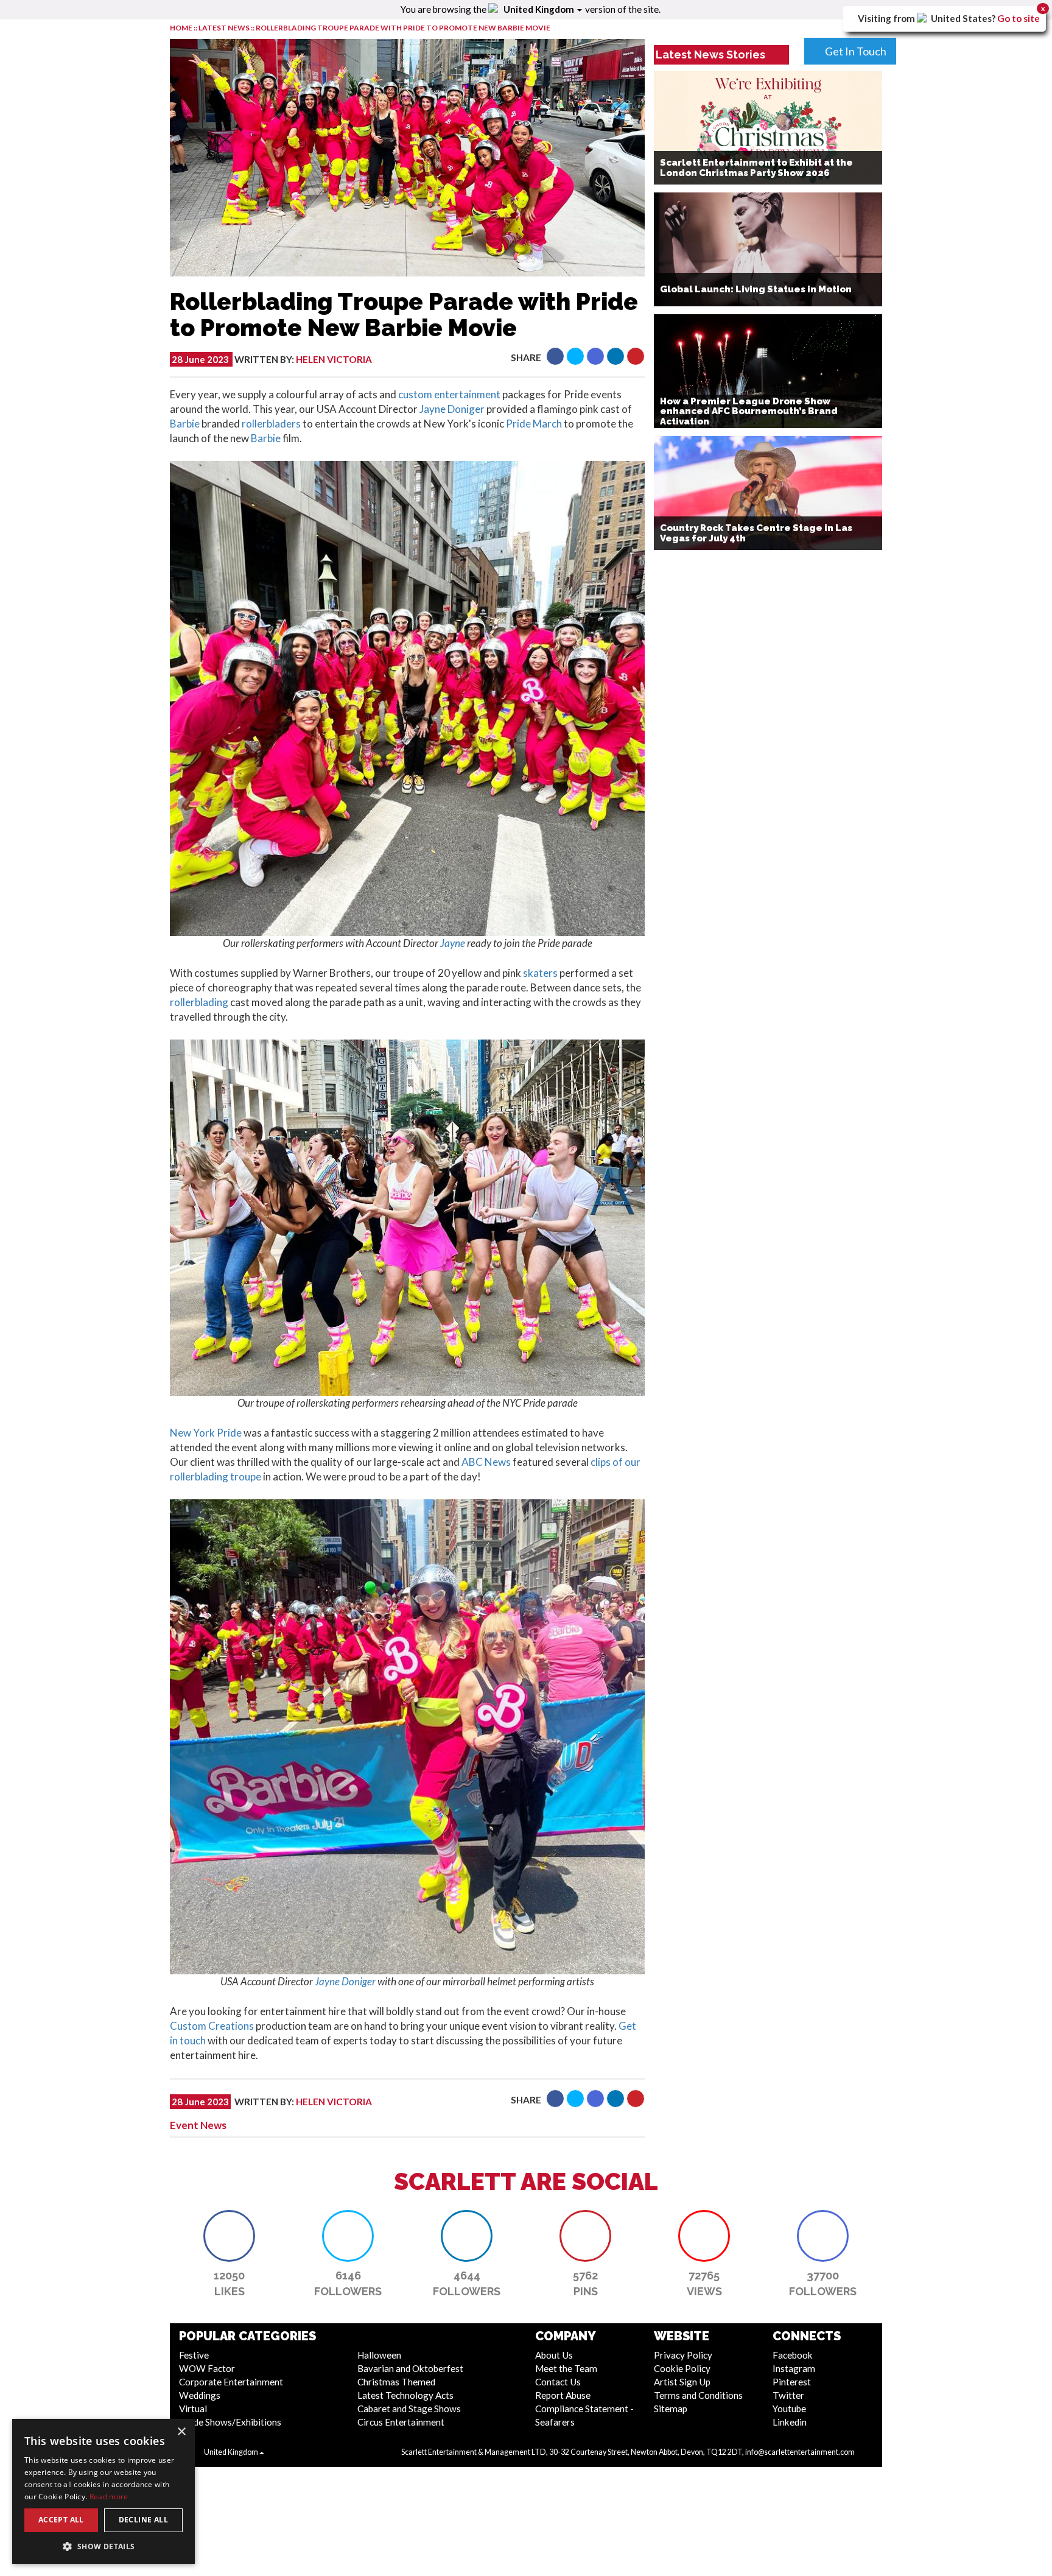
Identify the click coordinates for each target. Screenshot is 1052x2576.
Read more (109, 2497)
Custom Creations (212, 2026)
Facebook (793, 2355)
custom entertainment (449, 394)
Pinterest (792, 2382)
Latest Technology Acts (405, 2395)
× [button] (181, 2432)
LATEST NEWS (225, 28)
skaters (540, 973)
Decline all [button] (143, 2520)
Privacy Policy (683, 2355)
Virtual (193, 2409)
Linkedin (790, 2422)
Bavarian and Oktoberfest (410, 2368)
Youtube (789, 2409)
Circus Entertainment (401, 2422)
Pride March (534, 424)
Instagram (794, 2368)
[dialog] (103, 2491)
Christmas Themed (396, 2382)
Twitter (788, 2395)
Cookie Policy (682, 2368)
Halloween (379, 2355)
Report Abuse (563, 2395)
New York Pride (206, 1433)
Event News (198, 2125)
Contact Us (558, 2382)
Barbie (185, 424)
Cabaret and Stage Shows (409, 2409)
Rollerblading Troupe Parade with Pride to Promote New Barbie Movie (403, 28)
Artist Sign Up (682, 2382)
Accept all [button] (61, 2520)
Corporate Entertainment (231, 2382)
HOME (181, 28)
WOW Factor (207, 2368)
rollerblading (199, 1002)
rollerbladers (271, 424)
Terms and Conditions (698, 2395)
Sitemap (671, 2409)
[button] (555, 356)
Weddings (200, 2395)
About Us (554, 2355)
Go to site (1019, 18)
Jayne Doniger (452, 409)
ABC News (486, 1462)
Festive (194, 2355)
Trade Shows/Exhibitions (230, 2422)
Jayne (453, 943)
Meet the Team (566, 2368)
